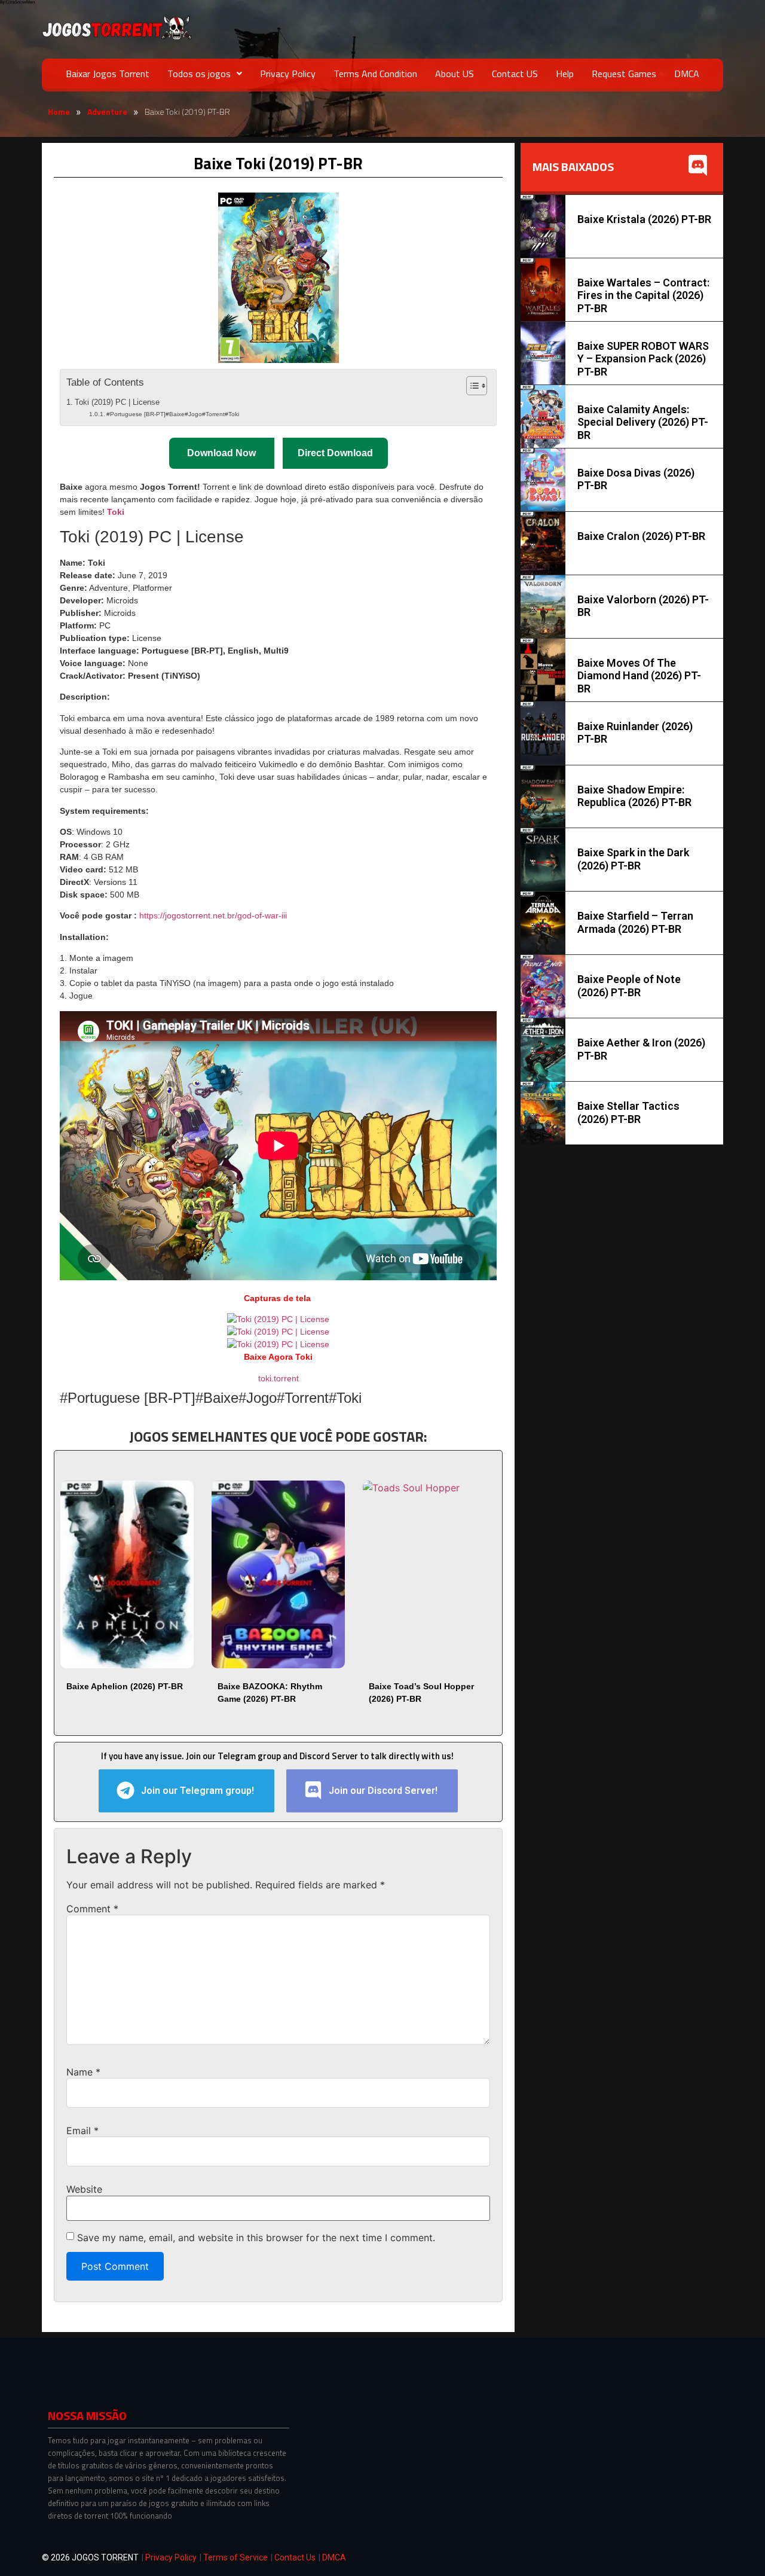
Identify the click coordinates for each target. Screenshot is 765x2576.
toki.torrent (279, 1378)
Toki (116, 512)
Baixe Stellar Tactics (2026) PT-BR (628, 1112)
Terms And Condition (375, 74)
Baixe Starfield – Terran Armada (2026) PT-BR (635, 922)
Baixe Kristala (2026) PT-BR (644, 219)
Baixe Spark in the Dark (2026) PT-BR (633, 859)
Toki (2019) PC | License (117, 402)
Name (83, 2072)
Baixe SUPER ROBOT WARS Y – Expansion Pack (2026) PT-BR (643, 359)
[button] (205, 74)
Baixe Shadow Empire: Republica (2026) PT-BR (634, 796)
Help (565, 74)
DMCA (687, 74)
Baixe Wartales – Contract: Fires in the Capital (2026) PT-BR (643, 295)
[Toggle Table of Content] (471, 386)
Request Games (624, 74)
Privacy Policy (288, 74)
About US (455, 74)
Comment (92, 1909)
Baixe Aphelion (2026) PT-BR (125, 1686)
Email (82, 2131)
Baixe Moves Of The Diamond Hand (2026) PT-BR (639, 676)
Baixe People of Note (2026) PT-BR (629, 986)
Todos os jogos (199, 74)
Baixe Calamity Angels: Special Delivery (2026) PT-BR (643, 422)
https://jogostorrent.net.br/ (213, 915)
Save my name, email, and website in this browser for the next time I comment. (256, 2238)
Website (84, 2189)
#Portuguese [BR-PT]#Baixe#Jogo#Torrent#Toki (173, 414)
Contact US (515, 74)
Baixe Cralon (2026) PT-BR (641, 536)
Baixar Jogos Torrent (108, 74)
